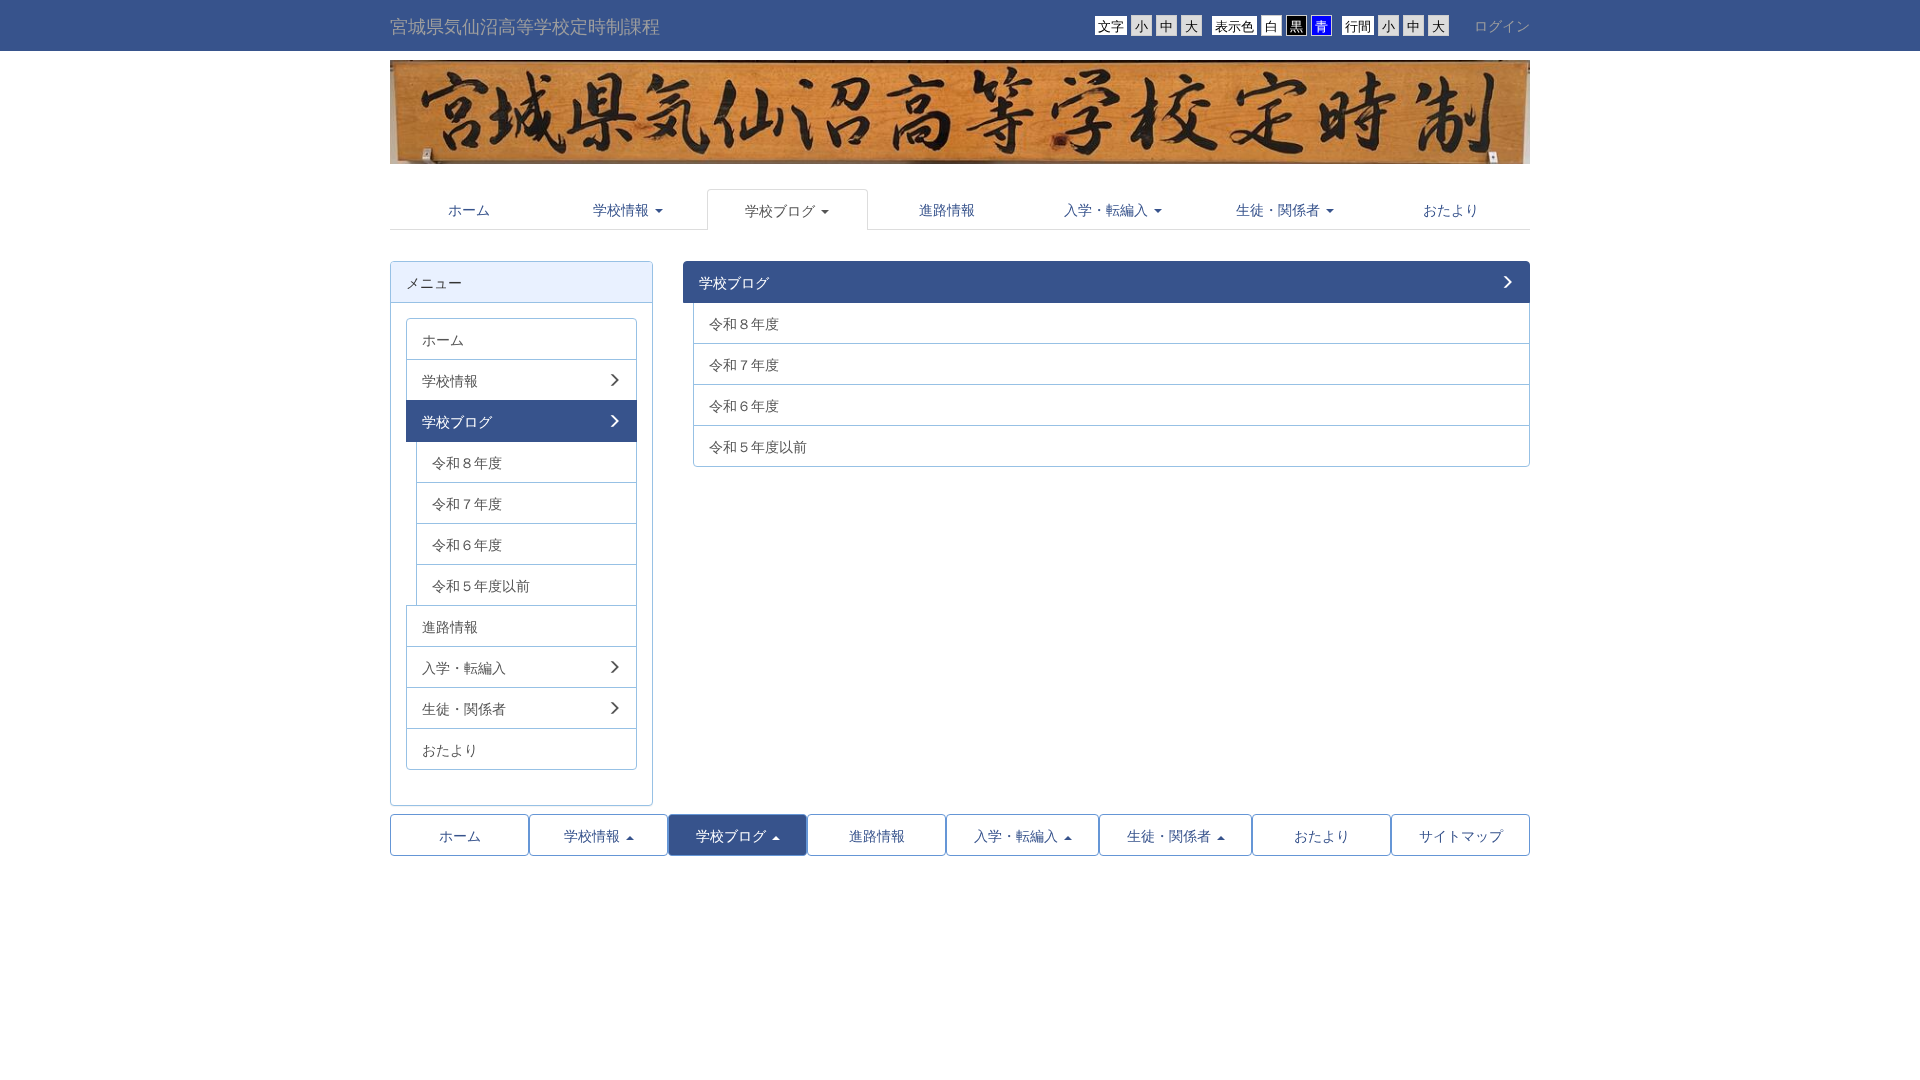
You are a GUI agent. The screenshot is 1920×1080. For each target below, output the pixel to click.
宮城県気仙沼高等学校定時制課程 (525, 25)
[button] (628, 209)
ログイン (1502, 25)
